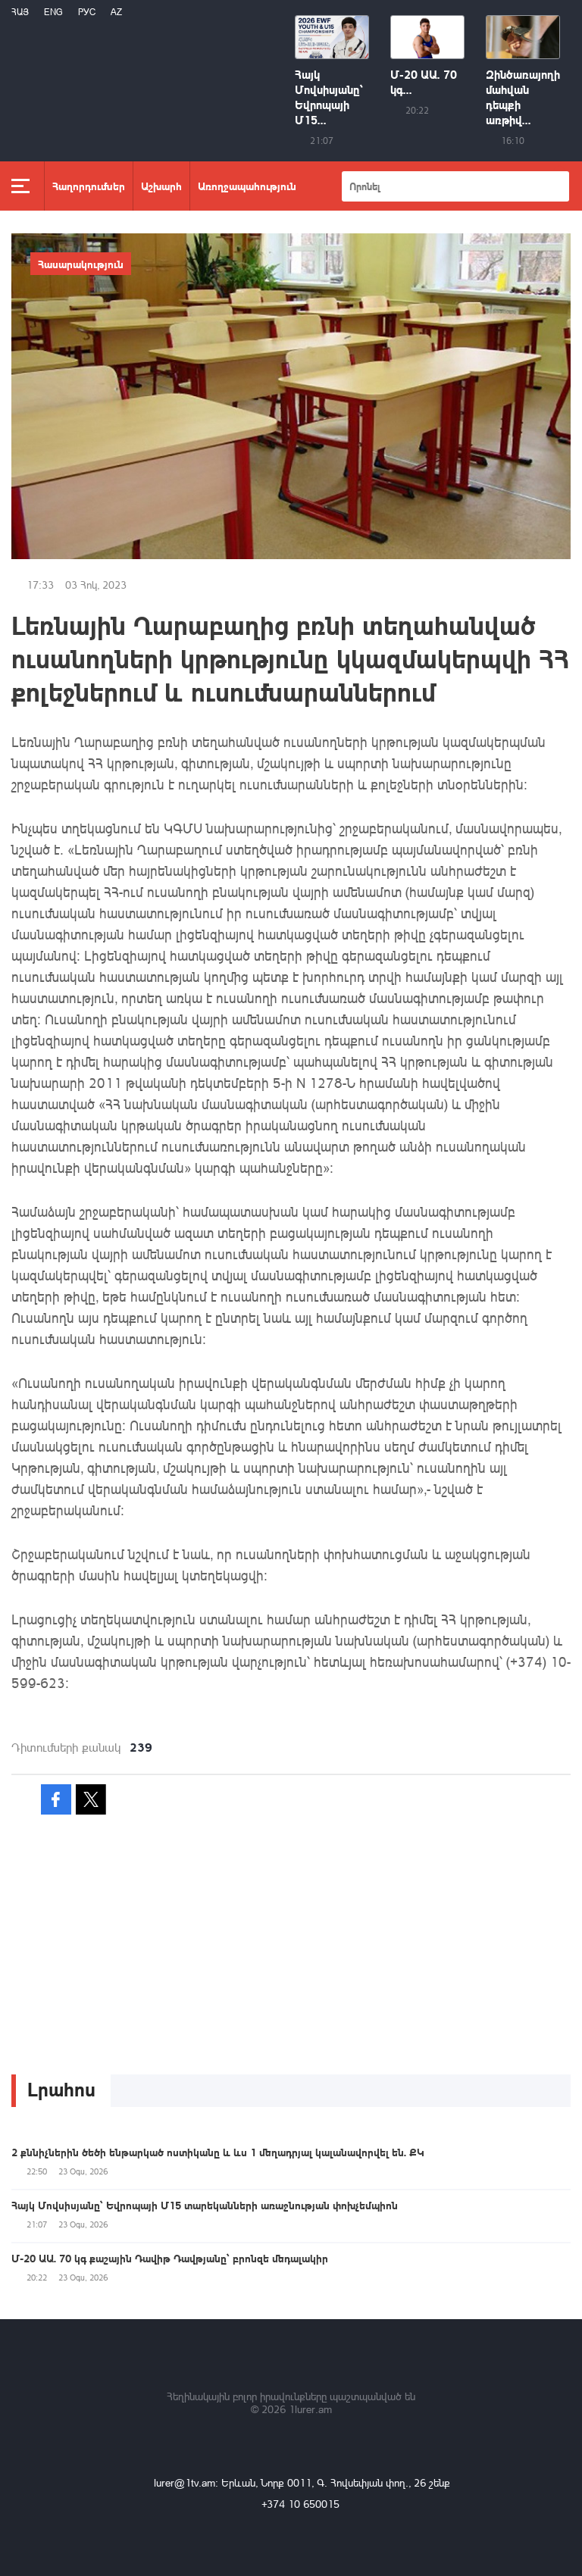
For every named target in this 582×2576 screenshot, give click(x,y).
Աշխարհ (161, 186)
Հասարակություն (81, 264)
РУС (87, 12)
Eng (53, 12)
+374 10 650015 (300, 2504)
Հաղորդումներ (89, 186)
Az (116, 12)
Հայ (20, 12)
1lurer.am (310, 2409)
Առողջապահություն (247, 186)
